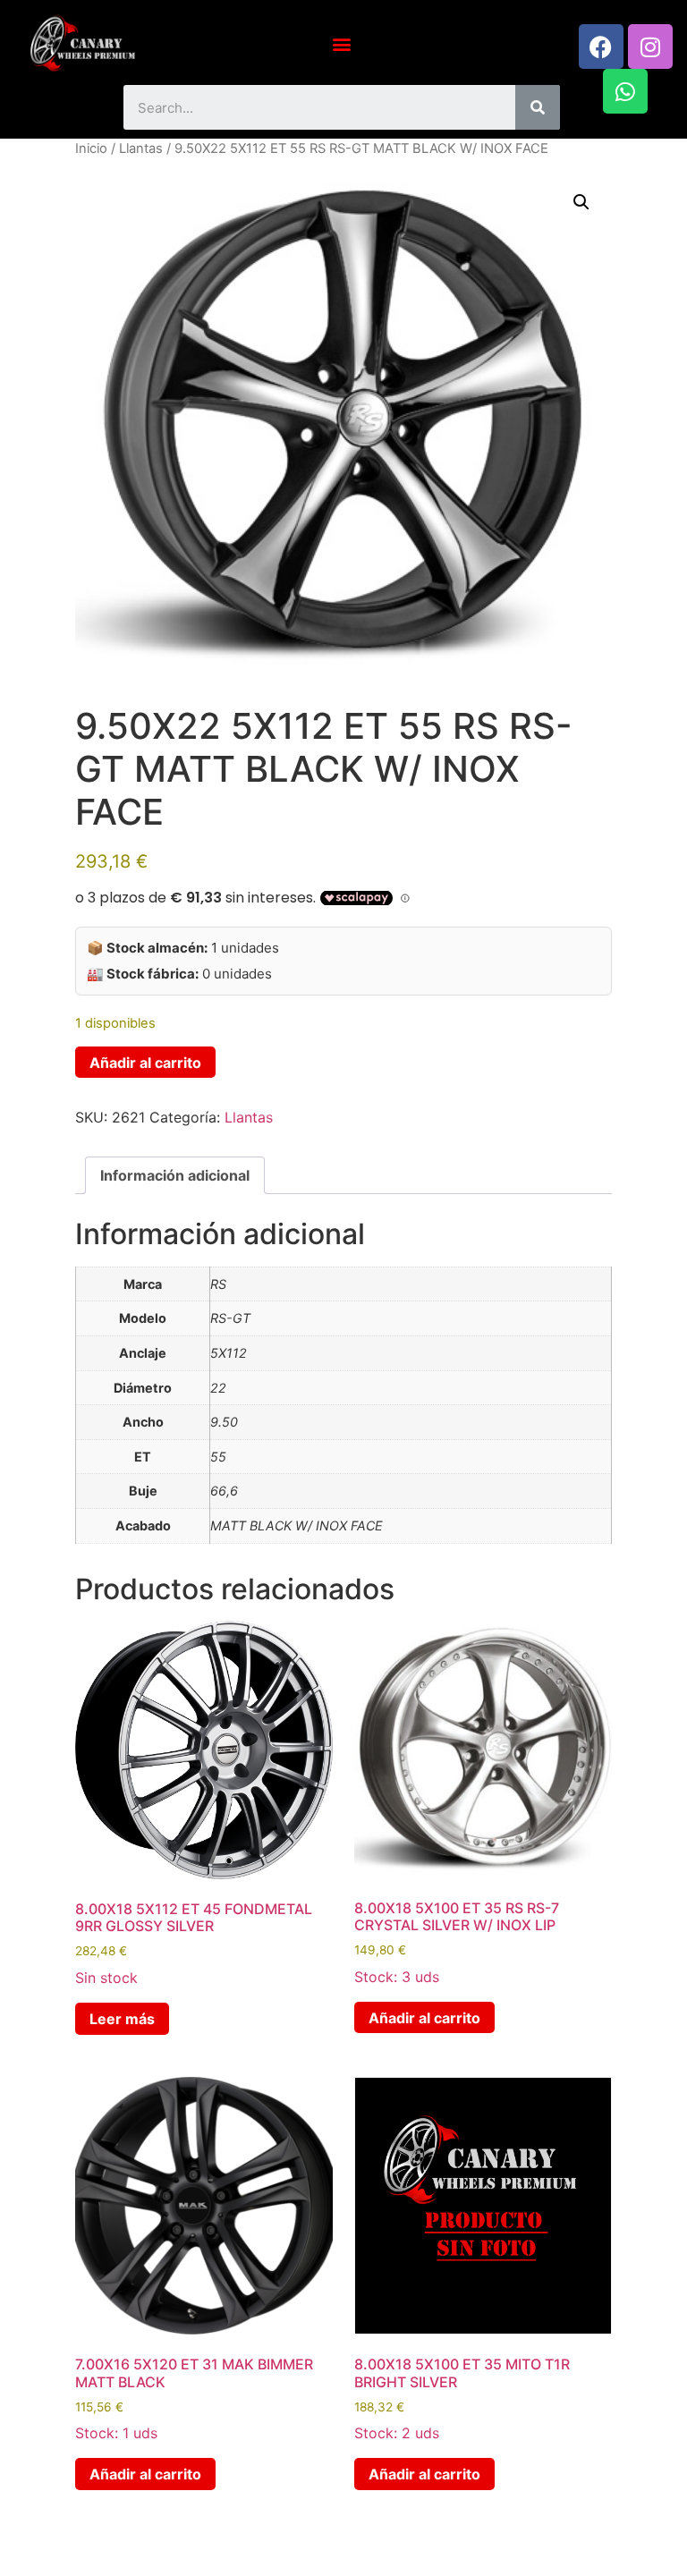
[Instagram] (650, 47)
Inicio (91, 148)
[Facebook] (601, 47)
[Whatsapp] (625, 91)
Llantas (141, 148)
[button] (342, 43)
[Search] (538, 107)
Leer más (122, 2019)
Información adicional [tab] (175, 1175)
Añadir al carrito (145, 1063)
